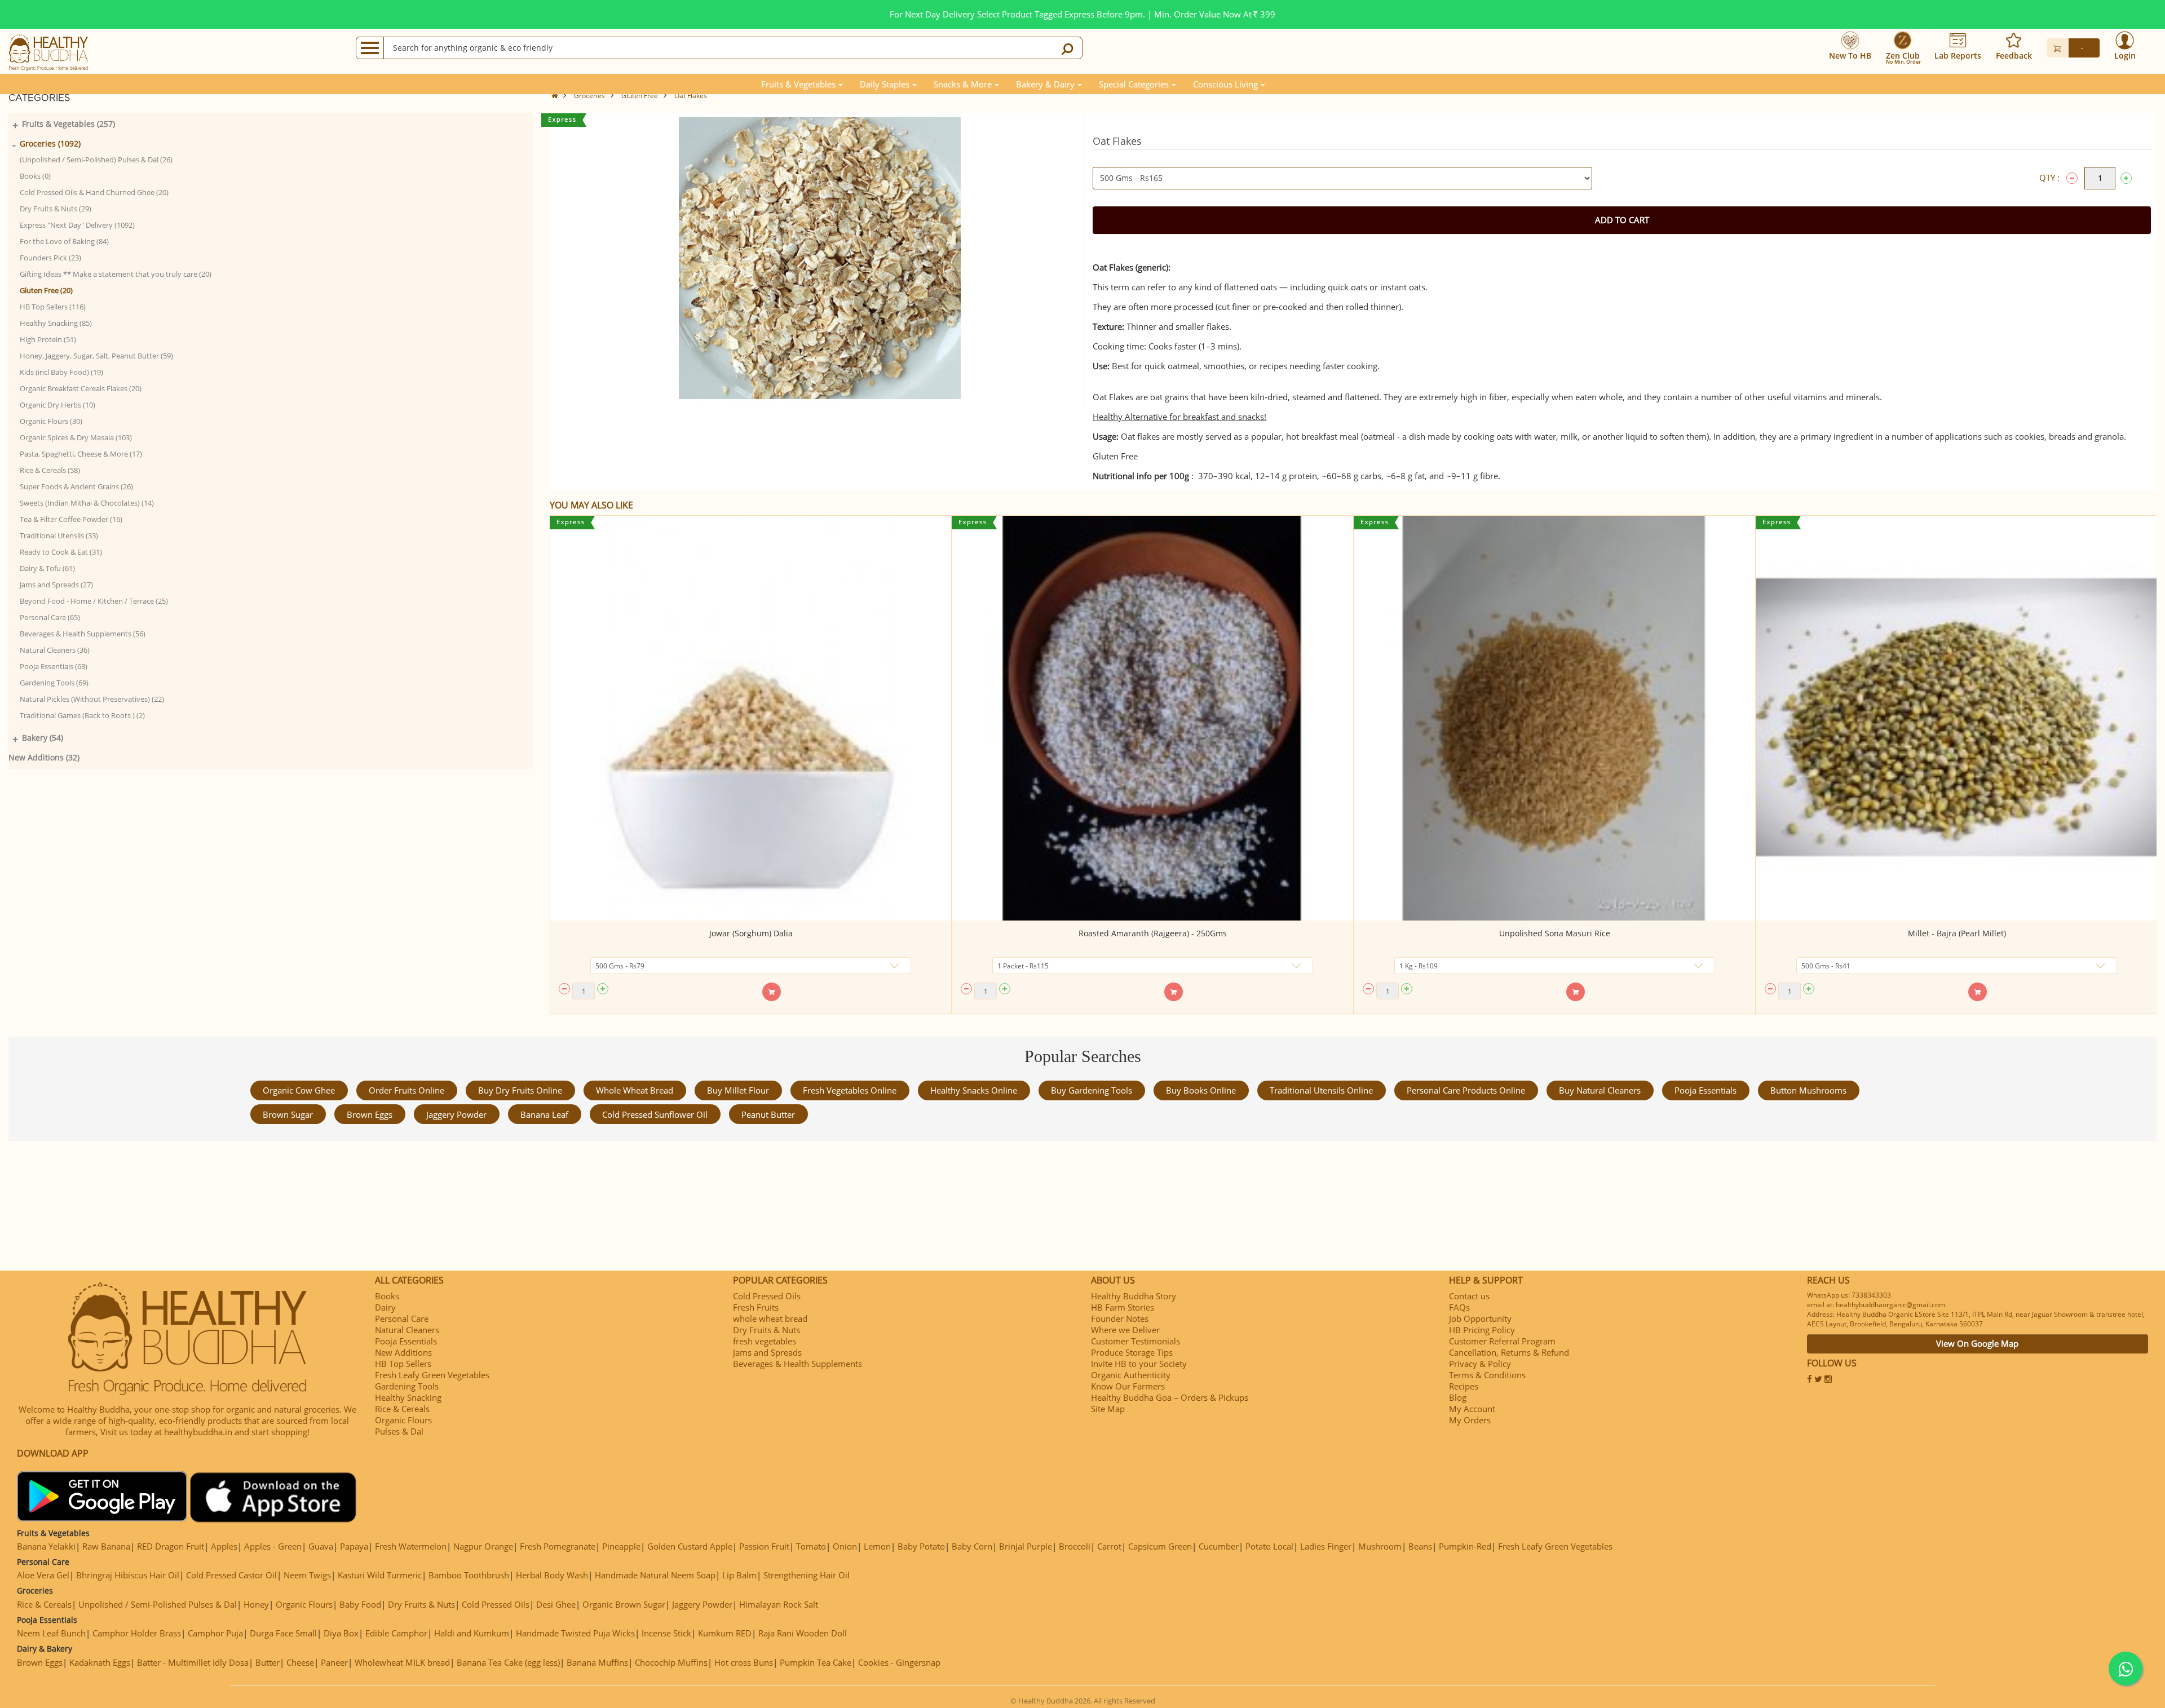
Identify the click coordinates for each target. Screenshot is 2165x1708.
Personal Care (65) (50, 617)
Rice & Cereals (402, 1409)
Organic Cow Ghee (299, 1090)
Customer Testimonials (1135, 1341)
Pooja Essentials (1706, 1090)
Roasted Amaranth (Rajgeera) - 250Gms (1153, 933)
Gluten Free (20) (46, 290)
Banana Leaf (544, 1114)
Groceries (589, 96)
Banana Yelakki (46, 1546)
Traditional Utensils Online (1321, 1090)
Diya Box (341, 1633)
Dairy (385, 1307)
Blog (1458, 1397)
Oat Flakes (691, 96)
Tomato (811, 1546)
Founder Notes (1120, 1318)
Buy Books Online (1201, 1090)
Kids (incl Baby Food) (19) (61, 372)
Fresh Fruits (756, 1307)
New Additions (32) (44, 757)
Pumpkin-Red (1465, 1546)
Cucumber (1219, 1546)
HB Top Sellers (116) (53, 307)
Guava (321, 1546)
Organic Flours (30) (51, 421)
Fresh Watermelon (411, 1546)
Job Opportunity (1480, 1318)
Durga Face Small (283, 1633)
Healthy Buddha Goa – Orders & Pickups (1170, 1397)
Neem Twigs (307, 1575)
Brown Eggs (370, 1114)
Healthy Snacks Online (974, 1090)
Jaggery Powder (456, 1114)
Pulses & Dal (399, 1431)
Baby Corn (972, 1546)
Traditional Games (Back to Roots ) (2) (82, 715)
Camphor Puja (215, 1633)
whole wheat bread (635, 1090)
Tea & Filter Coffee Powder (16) (71, 519)
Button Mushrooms (1808, 1090)
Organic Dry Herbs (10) (58, 405)
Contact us (1469, 1296)
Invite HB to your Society (1139, 1364)
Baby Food (360, 1604)
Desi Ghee (556, 1604)
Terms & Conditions (1487, 1375)
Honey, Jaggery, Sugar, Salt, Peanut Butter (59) (96, 356)
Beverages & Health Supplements (797, 1364)
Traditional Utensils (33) (59, 536)
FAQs (1459, 1307)
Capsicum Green (1160, 1546)
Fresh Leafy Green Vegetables (432, 1375)
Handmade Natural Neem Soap (655, 1575)
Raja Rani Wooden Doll (803, 1633)
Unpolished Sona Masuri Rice (1555, 933)
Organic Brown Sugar (624, 1604)
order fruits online (407, 1090)
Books (387, 1296)
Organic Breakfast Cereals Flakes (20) (81, 388)
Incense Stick (666, 1633)
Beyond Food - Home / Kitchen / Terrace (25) (94, 601)
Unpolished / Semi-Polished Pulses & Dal (158, 1604)
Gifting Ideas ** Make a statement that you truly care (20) (116, 274)
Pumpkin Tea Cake (816, 1662)
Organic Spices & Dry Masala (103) (76, 437)
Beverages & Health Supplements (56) (83, 634)
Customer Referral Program (1502, 1341)
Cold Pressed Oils (767, 1296)
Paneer (334, 1662)
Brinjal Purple (1026, 1546)
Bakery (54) (43, 738)
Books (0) (35, 176)
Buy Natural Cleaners (1600, 1090)
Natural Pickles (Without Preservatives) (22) (92, 699)
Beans (1420, 1546)
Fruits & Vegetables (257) (69, 124)
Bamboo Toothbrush (469, 1575)
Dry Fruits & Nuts (766, 1330)
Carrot (1109, 1546)
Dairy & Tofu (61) (47, 568)
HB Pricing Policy (1482, 1330)
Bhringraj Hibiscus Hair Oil (128, 1575)
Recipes (1464, 1386)
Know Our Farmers (1128, 1386)
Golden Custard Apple (690, 1546)
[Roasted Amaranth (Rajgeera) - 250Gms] (1153, 718)
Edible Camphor (396, 1633)
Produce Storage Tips (1132, 1352)
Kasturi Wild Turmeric (380, 1575)
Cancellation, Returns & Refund (1509, 1352)
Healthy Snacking (408, 1397)
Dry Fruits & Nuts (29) (56, 209)
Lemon (877, 1546)
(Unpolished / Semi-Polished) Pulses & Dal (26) (96, 160)
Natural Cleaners (407, 1330)
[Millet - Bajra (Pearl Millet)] (1957, 718)
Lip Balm (739, 1575)
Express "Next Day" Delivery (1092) (77, 225)
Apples (224, 1546)
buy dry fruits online (520, 1090)
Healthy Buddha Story (1134, 1296)
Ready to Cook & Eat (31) (61, 552)
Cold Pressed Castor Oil (231, 1575)
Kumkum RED (725, 1633)
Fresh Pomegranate (558, 1546)
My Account (1472, 1409)
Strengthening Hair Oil (807, 1575)
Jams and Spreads (767, 1352)
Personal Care (402, 1318)
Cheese (300, 1662)
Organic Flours (403, 1420)
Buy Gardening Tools (1092, 1090)
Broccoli (1075, 1546)
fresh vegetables (765, 1341)
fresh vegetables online (850, 1090)
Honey (256, 1604)
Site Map (1108, 1409)
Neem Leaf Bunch (51, 1633)
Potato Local (1269, 1546)
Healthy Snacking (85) (56, 323)
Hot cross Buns (744, 1662)
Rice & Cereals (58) (50, 470)
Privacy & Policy (1480, 1364)
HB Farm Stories (1123, 1307)
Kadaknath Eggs (100, 1662)
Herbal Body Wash (552, 1575)
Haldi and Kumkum (472, 1633)
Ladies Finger (1326, 1546)
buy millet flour (738, 1090)
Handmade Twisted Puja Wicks (575, 1633)
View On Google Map (1977, 1343)
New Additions (403, 1352)
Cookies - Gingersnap (899, 1662)
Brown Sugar (288, 1114)
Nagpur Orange (483, 1546)
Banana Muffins (597, 1662)
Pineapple (621, 1546)
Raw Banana (106, 1546)
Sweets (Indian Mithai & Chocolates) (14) (87, 503)
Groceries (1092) (50, 143)
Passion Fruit (764, 1546)
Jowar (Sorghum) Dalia (751, 933)
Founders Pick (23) (50, 258)
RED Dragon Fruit (171, 1546)
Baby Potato (921, 1546)
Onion (845, 1546)
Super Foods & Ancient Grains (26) (76, 486)
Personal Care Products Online (1466, 1090)
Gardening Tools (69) (54, 683)
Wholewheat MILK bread (402, 1662)
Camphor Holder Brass (137, 1633)
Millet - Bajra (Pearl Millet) (1957, 933)
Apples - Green (273, 1546)
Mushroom (1380, 1546)
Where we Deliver (1125, 1330)
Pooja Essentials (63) (54, 666)
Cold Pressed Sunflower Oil (655, 1114)
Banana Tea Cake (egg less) (508, 1662)
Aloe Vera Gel (43, 1575)
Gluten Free (640, 96)
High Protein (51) (48, 339)
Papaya (354, 1546)
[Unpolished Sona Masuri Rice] (1555, 718)
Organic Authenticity (1131, 1375)
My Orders (1470, 1420)
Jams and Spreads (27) (56, 585)
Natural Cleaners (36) (55, 650)
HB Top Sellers (403, 1364)
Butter (268, 1662)
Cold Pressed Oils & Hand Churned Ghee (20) (94, 192)
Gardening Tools (407, 1386)
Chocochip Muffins (671, 1662)
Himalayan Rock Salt (779, 1604)
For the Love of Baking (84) (64, 241)
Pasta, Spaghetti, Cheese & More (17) (81, 454)
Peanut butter (768, 1114)
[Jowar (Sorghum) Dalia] (751, 718)
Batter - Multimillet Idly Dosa (193, 1662)
